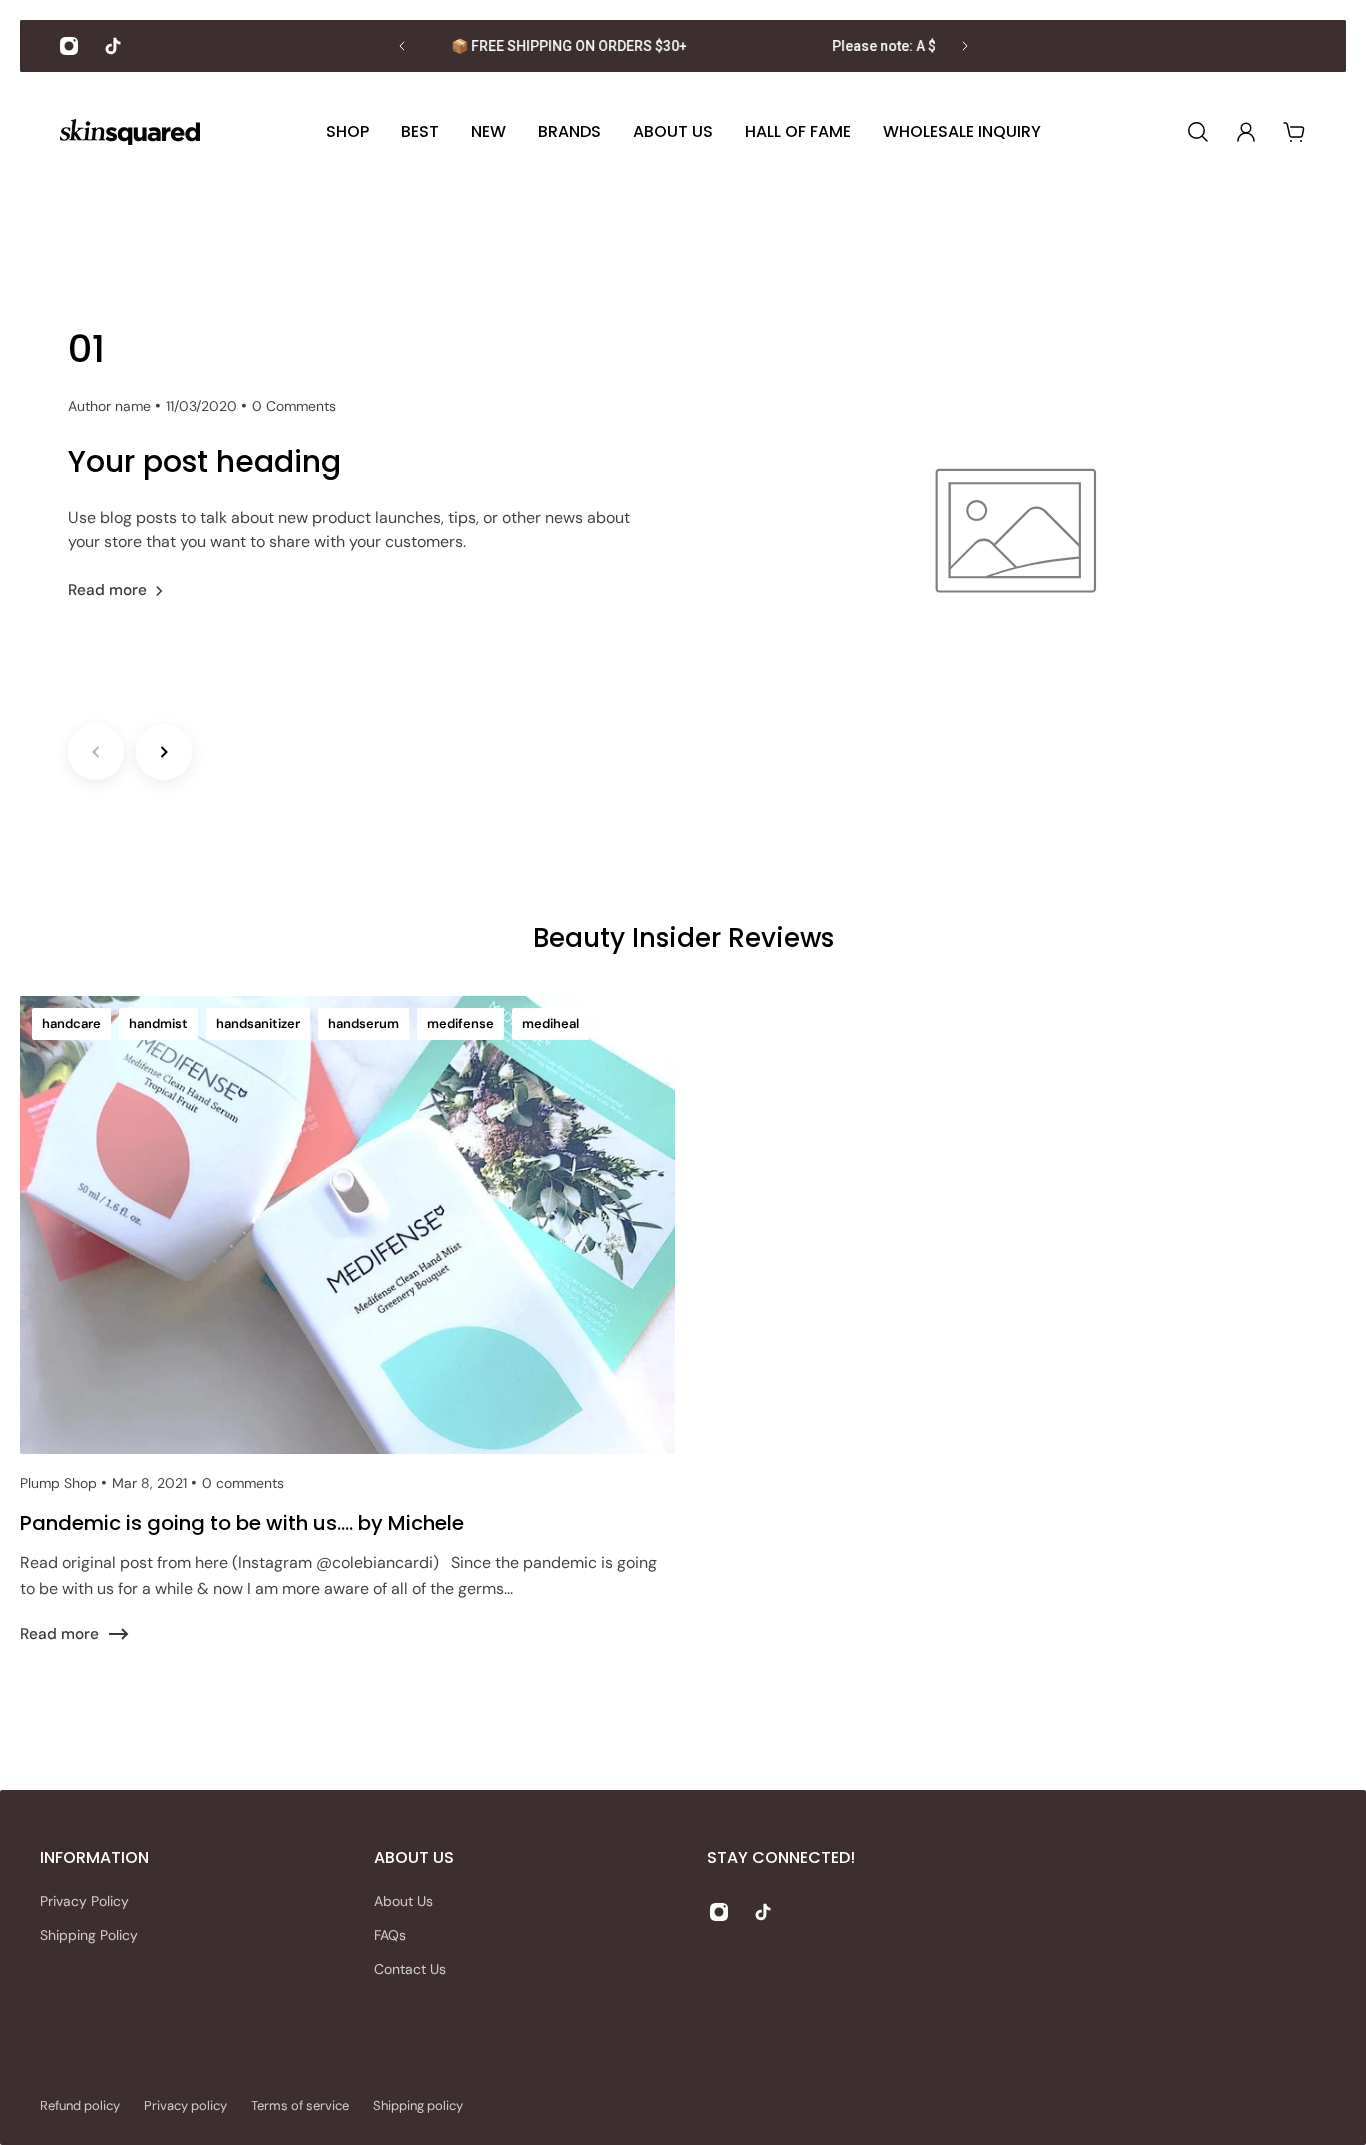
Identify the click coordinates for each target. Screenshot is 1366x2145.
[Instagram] (69, 46)
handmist (158, 1023)
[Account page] (1246, 132)
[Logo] (130, 132)
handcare (71, 1023)
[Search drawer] (1198, 132)
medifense (460, 1023)
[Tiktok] (113, 46)
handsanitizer (258, 1023)
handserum (363, 1023)
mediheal (550, 1023)
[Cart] (1294, 132)
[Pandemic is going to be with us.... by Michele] (347, 1345)
